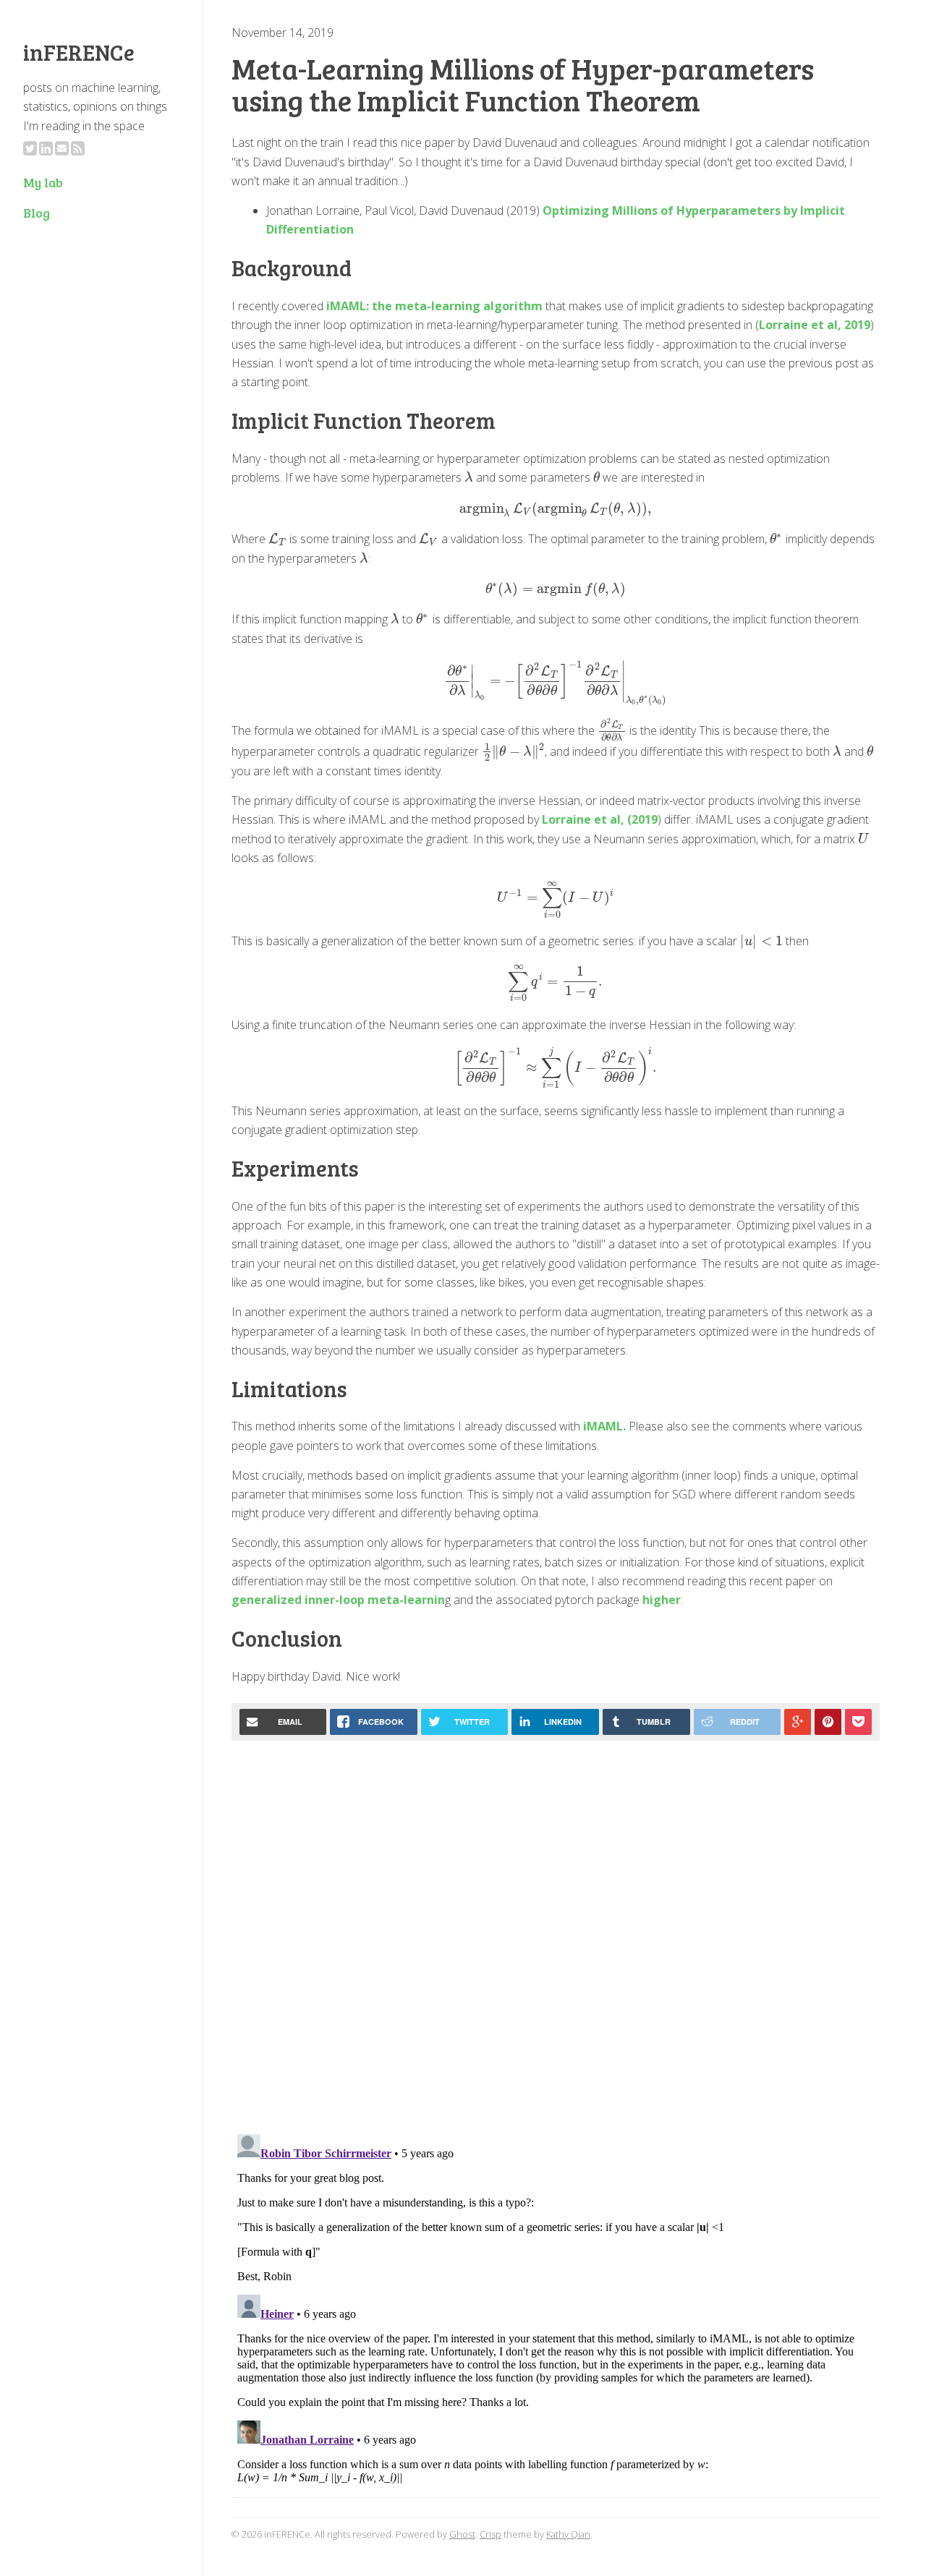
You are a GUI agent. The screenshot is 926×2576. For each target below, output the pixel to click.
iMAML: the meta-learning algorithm (433, 306)
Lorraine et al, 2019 (815, 325)
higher (662, 1600)
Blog (37, 213)
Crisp (490, 2534)
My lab (43, 182)
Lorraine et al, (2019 (600, 819)
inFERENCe (79, 52)
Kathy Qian (568, 2534)
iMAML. (604, 1426)
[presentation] (469, 477)
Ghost (462, 2534)
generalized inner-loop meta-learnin (338, 1600)
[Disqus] (556, 1933)
